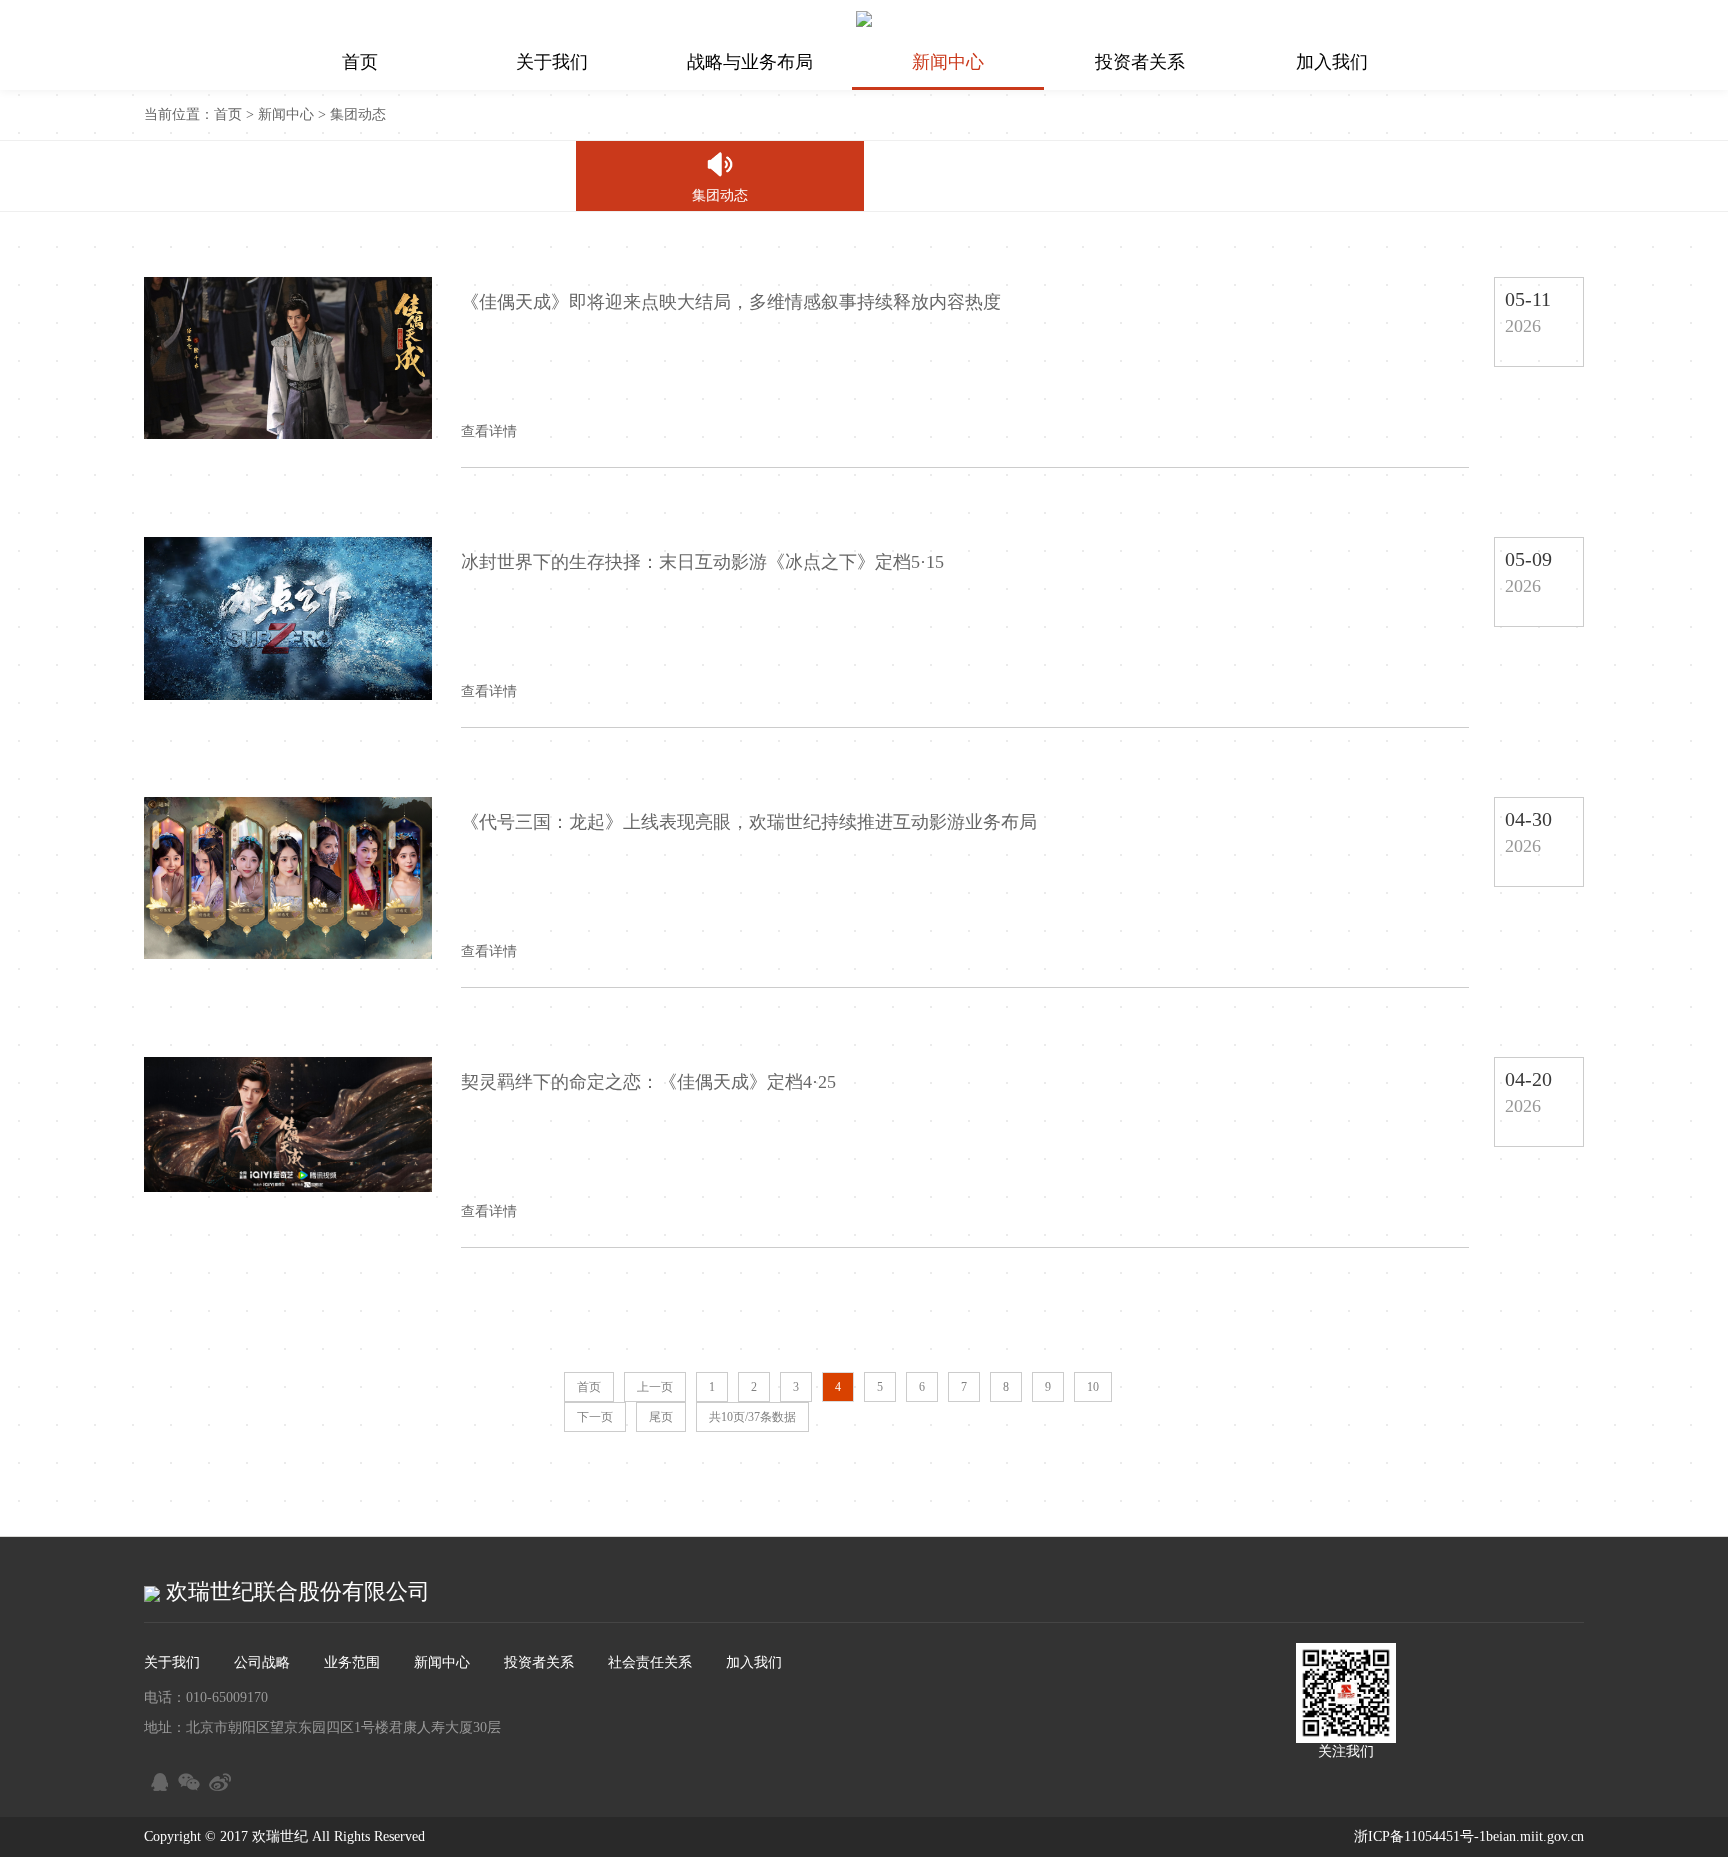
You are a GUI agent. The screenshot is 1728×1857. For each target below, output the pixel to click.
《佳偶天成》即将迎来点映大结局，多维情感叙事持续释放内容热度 (731, 302)
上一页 (655, 1387)
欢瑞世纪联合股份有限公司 (295, 1591)
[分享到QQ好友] (156, 1779)
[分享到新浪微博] (218, 1779)
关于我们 (552, 62)
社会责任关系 (650, 1662)
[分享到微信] (187, 1779)
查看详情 (489, 431)
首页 (360, 62)
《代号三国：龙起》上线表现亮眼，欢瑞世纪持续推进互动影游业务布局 (749, 822)
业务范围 (352, 1662)
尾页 (661, 1417)
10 (1093, 1387)
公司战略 (262, 1662)
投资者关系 (1140, 62)
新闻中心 (948, 62)
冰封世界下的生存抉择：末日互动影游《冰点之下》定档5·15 (702, 562)
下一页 (595, 1417)
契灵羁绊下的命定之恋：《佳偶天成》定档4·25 (648, 1082)
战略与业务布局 (750, 62)
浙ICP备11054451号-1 (1420, 1836)
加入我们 (1332, 62)
